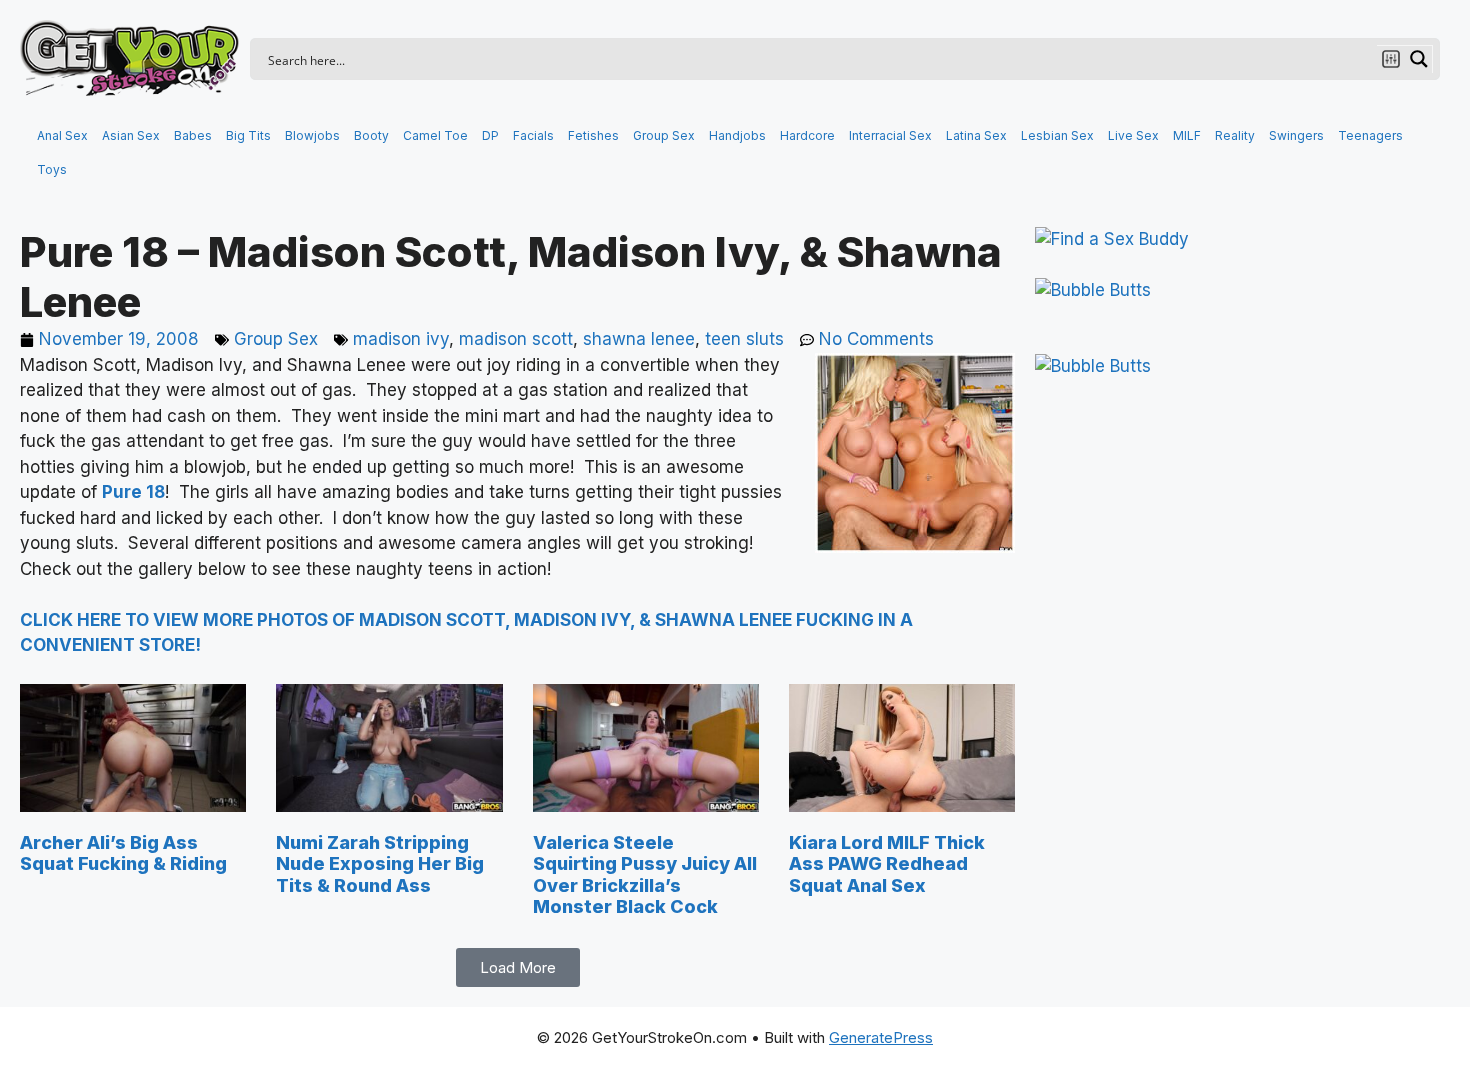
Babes (193, 135)
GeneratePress (881, 1037)
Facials (533, 135)
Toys (52, 169)
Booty (371, 135)
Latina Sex (976, 135)
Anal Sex (62, 135)
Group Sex (664, 135)
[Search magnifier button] (1419, 59)
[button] (518, 967)
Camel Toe (435, 135)
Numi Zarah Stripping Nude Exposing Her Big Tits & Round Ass (380, 864)
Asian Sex (131, 135)
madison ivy (401, 339)
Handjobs (737, 135)
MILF (1187, 135)
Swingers (1296, 135)
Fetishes (593, 135)
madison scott (516, 339)
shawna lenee (639, 339)
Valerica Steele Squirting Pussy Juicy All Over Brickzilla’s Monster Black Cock (645, 875)
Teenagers (1370, 135)
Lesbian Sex (1057, 135)
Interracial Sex (890, 135)
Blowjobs (312, 135)
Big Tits (248, 135)
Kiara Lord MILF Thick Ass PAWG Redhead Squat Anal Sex (887, 864)
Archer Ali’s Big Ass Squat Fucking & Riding (123, 853)
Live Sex (1133, 135)
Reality (1235, 135)
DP (490, 135)
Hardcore (807, 135)
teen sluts (744, 339)
